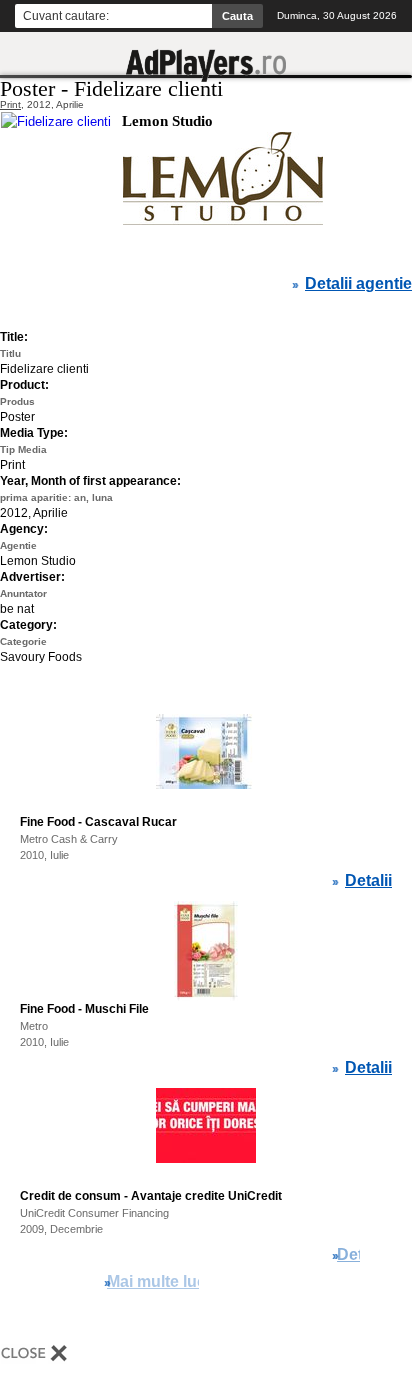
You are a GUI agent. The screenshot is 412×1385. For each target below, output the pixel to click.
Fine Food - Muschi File (84, 1009)
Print (10, 104)
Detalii (368, 881)
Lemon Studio (167, 121)
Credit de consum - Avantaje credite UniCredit (151, 1196)
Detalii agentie (358, 284)
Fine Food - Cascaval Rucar (98, 822)
